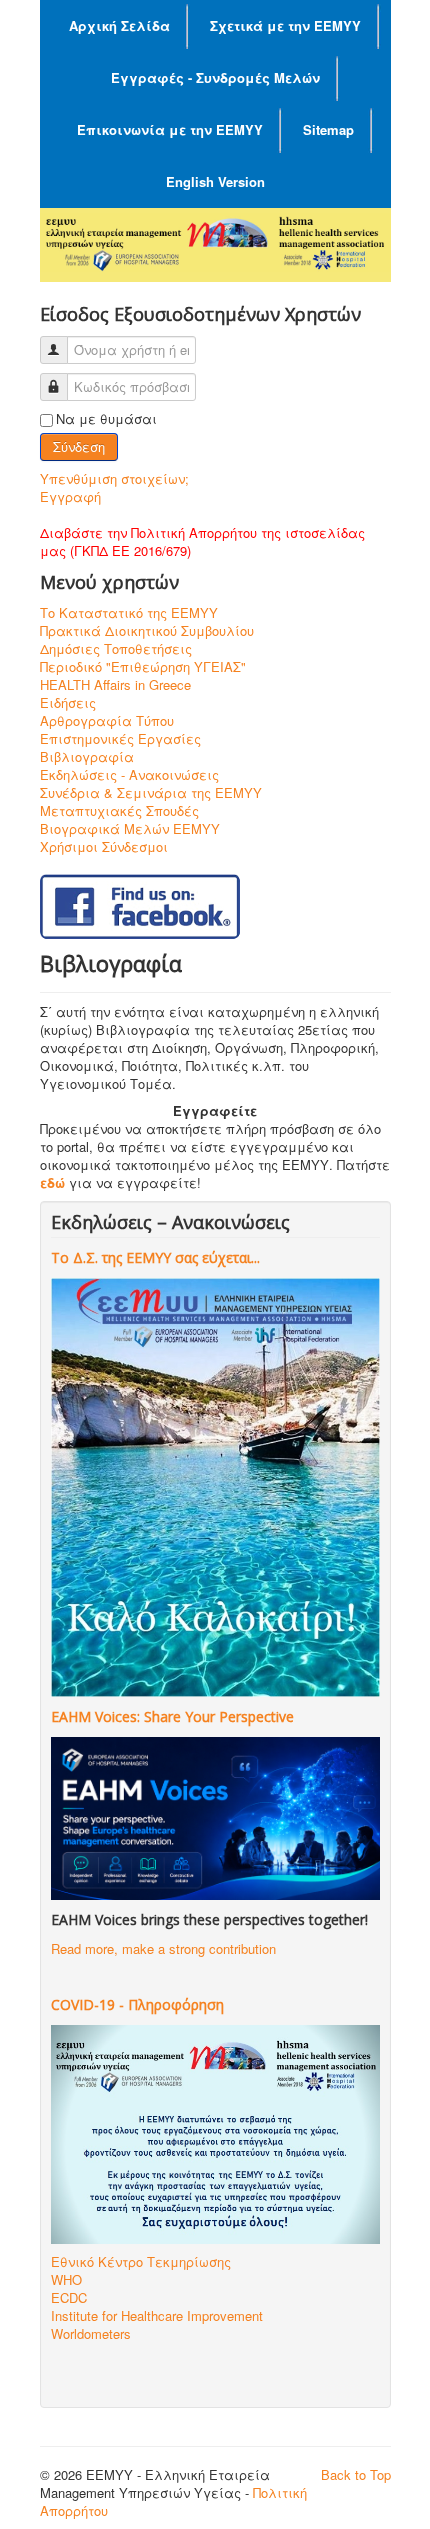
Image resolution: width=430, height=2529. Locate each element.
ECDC (69, 2297)
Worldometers (91, 2333)
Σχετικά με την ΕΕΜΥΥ (285, 25)
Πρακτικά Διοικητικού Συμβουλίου (147, 631)
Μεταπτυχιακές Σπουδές (119, 811)
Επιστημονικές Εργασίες (120, 739)
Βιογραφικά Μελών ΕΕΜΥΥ (130, 829)
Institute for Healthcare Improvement (157, 2315)
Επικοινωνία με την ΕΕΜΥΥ (170, 129)
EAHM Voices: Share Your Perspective (172, 1716)
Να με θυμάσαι (106, 419)
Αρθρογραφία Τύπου (107, 721)
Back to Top (356, 2474)
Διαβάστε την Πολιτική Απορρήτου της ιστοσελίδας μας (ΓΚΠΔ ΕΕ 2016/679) (202, 541)
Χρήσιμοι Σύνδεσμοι (104, 847)
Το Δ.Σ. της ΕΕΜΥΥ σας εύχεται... (155, 1257)
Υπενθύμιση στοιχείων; (114, 478)
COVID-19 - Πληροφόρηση (137, 2004)
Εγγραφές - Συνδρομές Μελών (215, 77)
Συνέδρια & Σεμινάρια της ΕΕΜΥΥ (151, 793)
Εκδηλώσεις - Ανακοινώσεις (129, 775)
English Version (215, 181)
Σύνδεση (79, 446)
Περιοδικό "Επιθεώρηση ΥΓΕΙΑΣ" (143, 667)
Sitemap (328, 129)
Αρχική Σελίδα (119, 25)
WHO (66, 2279)
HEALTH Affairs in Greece (115, 685)
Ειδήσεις (68, 703)
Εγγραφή (70, 496)
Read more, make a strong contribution (163, 1948)
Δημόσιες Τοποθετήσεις (116, 649)
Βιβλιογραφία (87, 757)
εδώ (52, 1182)
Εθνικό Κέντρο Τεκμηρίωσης (141, 2261)
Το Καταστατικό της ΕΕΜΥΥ (129, 613)
